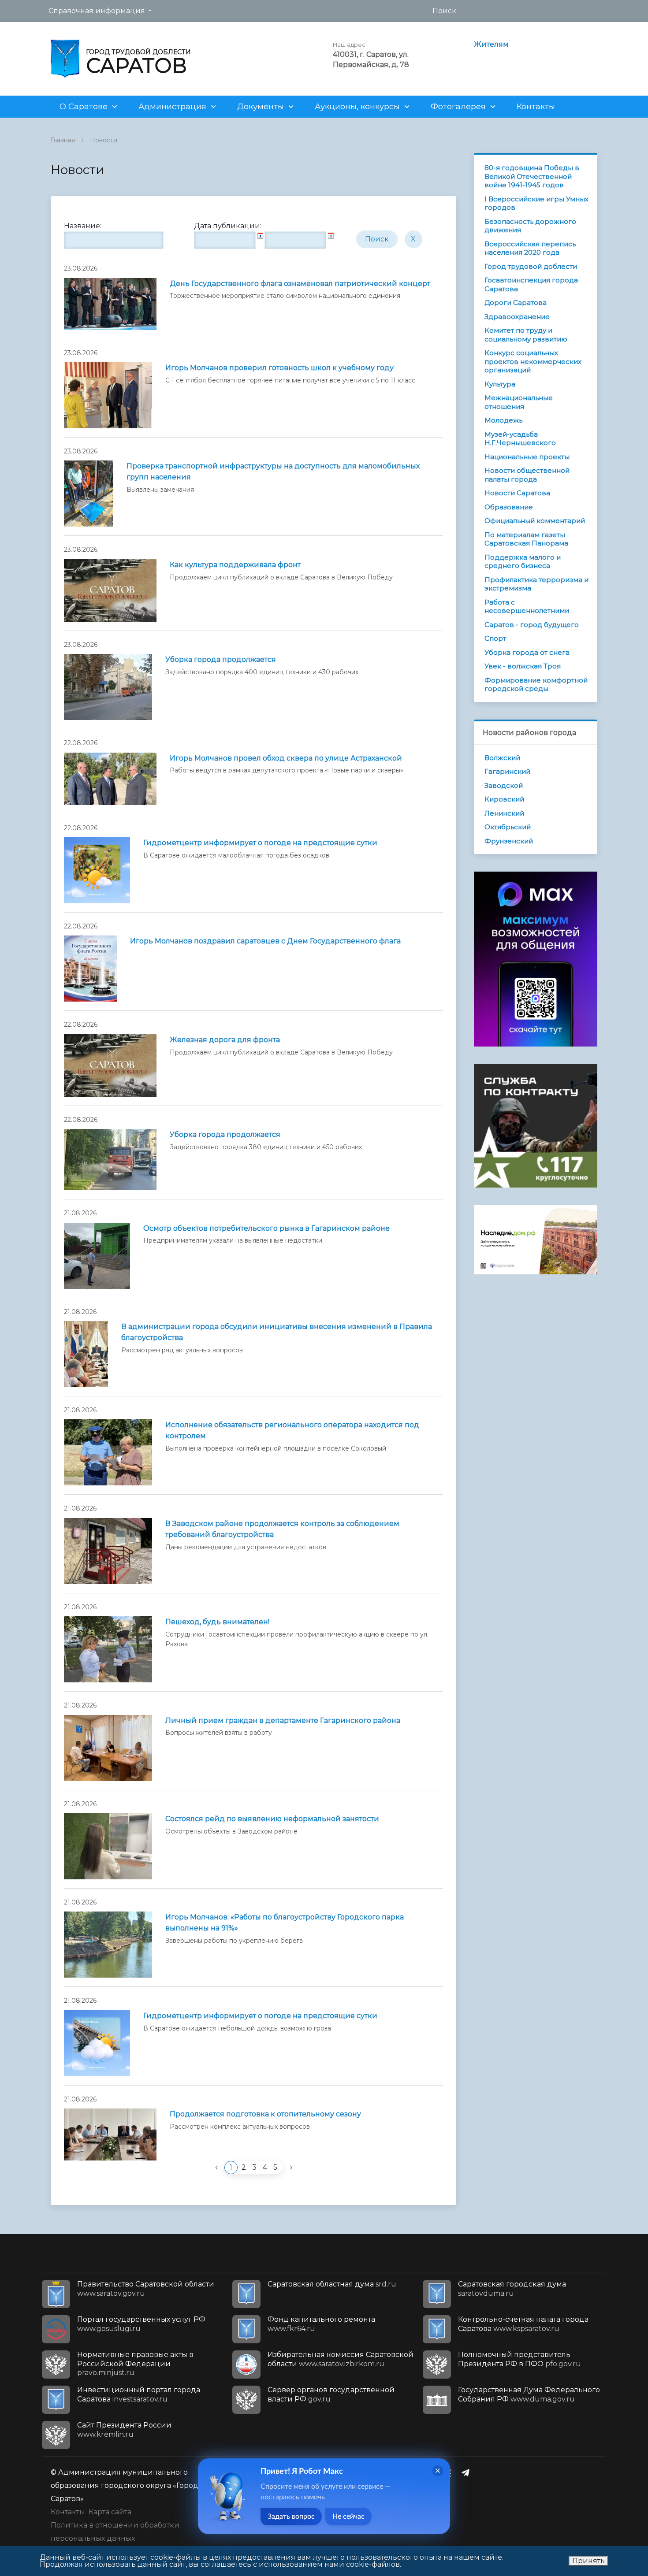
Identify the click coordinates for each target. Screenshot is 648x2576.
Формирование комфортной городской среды (536, 685)
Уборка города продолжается (221, 659)
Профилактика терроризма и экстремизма (536, 584)
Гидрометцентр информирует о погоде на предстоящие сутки (260, 843)
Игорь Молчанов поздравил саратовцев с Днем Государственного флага (265, 941)
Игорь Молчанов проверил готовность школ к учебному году (279, 368)
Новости (104, 140)
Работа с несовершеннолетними (527, 607)
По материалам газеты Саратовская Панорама (526, 539)
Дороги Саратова (516, 303)
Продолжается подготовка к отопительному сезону (265, 2114)
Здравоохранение (517, 317)
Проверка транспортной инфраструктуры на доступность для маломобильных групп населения (273, 471)
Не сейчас (348, 2517)
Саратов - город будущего (532, 625)
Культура (500, 384)
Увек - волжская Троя (523, 666)
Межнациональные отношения (519, 402)
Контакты (536, 107)
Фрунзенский (509, 841)
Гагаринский (507, 771)
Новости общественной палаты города (527, 475)
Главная (63, 140)
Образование (509, 507)
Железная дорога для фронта (225, 1040)
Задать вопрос (291, 2517)
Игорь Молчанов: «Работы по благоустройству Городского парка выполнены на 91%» (285, 1923)
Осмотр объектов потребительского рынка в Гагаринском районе (266, 1228)
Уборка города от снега (527, 652)
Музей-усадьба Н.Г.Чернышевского (520, 439)
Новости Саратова (517, 493)
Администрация (172, 107)
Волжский (502, 758)
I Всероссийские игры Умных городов (536, 203)
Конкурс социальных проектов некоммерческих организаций (533, 361)
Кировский (504, 799)
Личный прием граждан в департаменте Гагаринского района (283, 1720)
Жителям (491, 44)
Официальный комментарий (535, 521)
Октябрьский (508, 827)
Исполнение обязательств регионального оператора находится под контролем (292, 1430)
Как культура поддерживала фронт (235, 565)
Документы (261, 107)
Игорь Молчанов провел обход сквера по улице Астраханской (286, 758)
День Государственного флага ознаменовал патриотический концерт (300, 284)
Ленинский (504, 813)
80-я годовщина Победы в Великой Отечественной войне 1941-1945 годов (532, 176)
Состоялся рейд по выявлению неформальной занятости (272, 1819)
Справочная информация (97, 11)
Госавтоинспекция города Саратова (531, 284)
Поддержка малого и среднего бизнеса (523, 562)
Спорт (495, 638)
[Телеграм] (468, 2472)
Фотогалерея (458, 107)
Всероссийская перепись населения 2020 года (530, 248)
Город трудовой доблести (531, 266)
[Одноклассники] (451, 2472)
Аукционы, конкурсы (357, 107)
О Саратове (84, 107)
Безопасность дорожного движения (530, 226)
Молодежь (503, 420)
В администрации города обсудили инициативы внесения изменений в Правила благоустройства (277, 1332)
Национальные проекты (527, 457)
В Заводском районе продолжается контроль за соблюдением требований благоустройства (282, 1529)
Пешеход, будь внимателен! (217, 1622)
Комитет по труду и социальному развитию (526, 335)
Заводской (504, 785)
